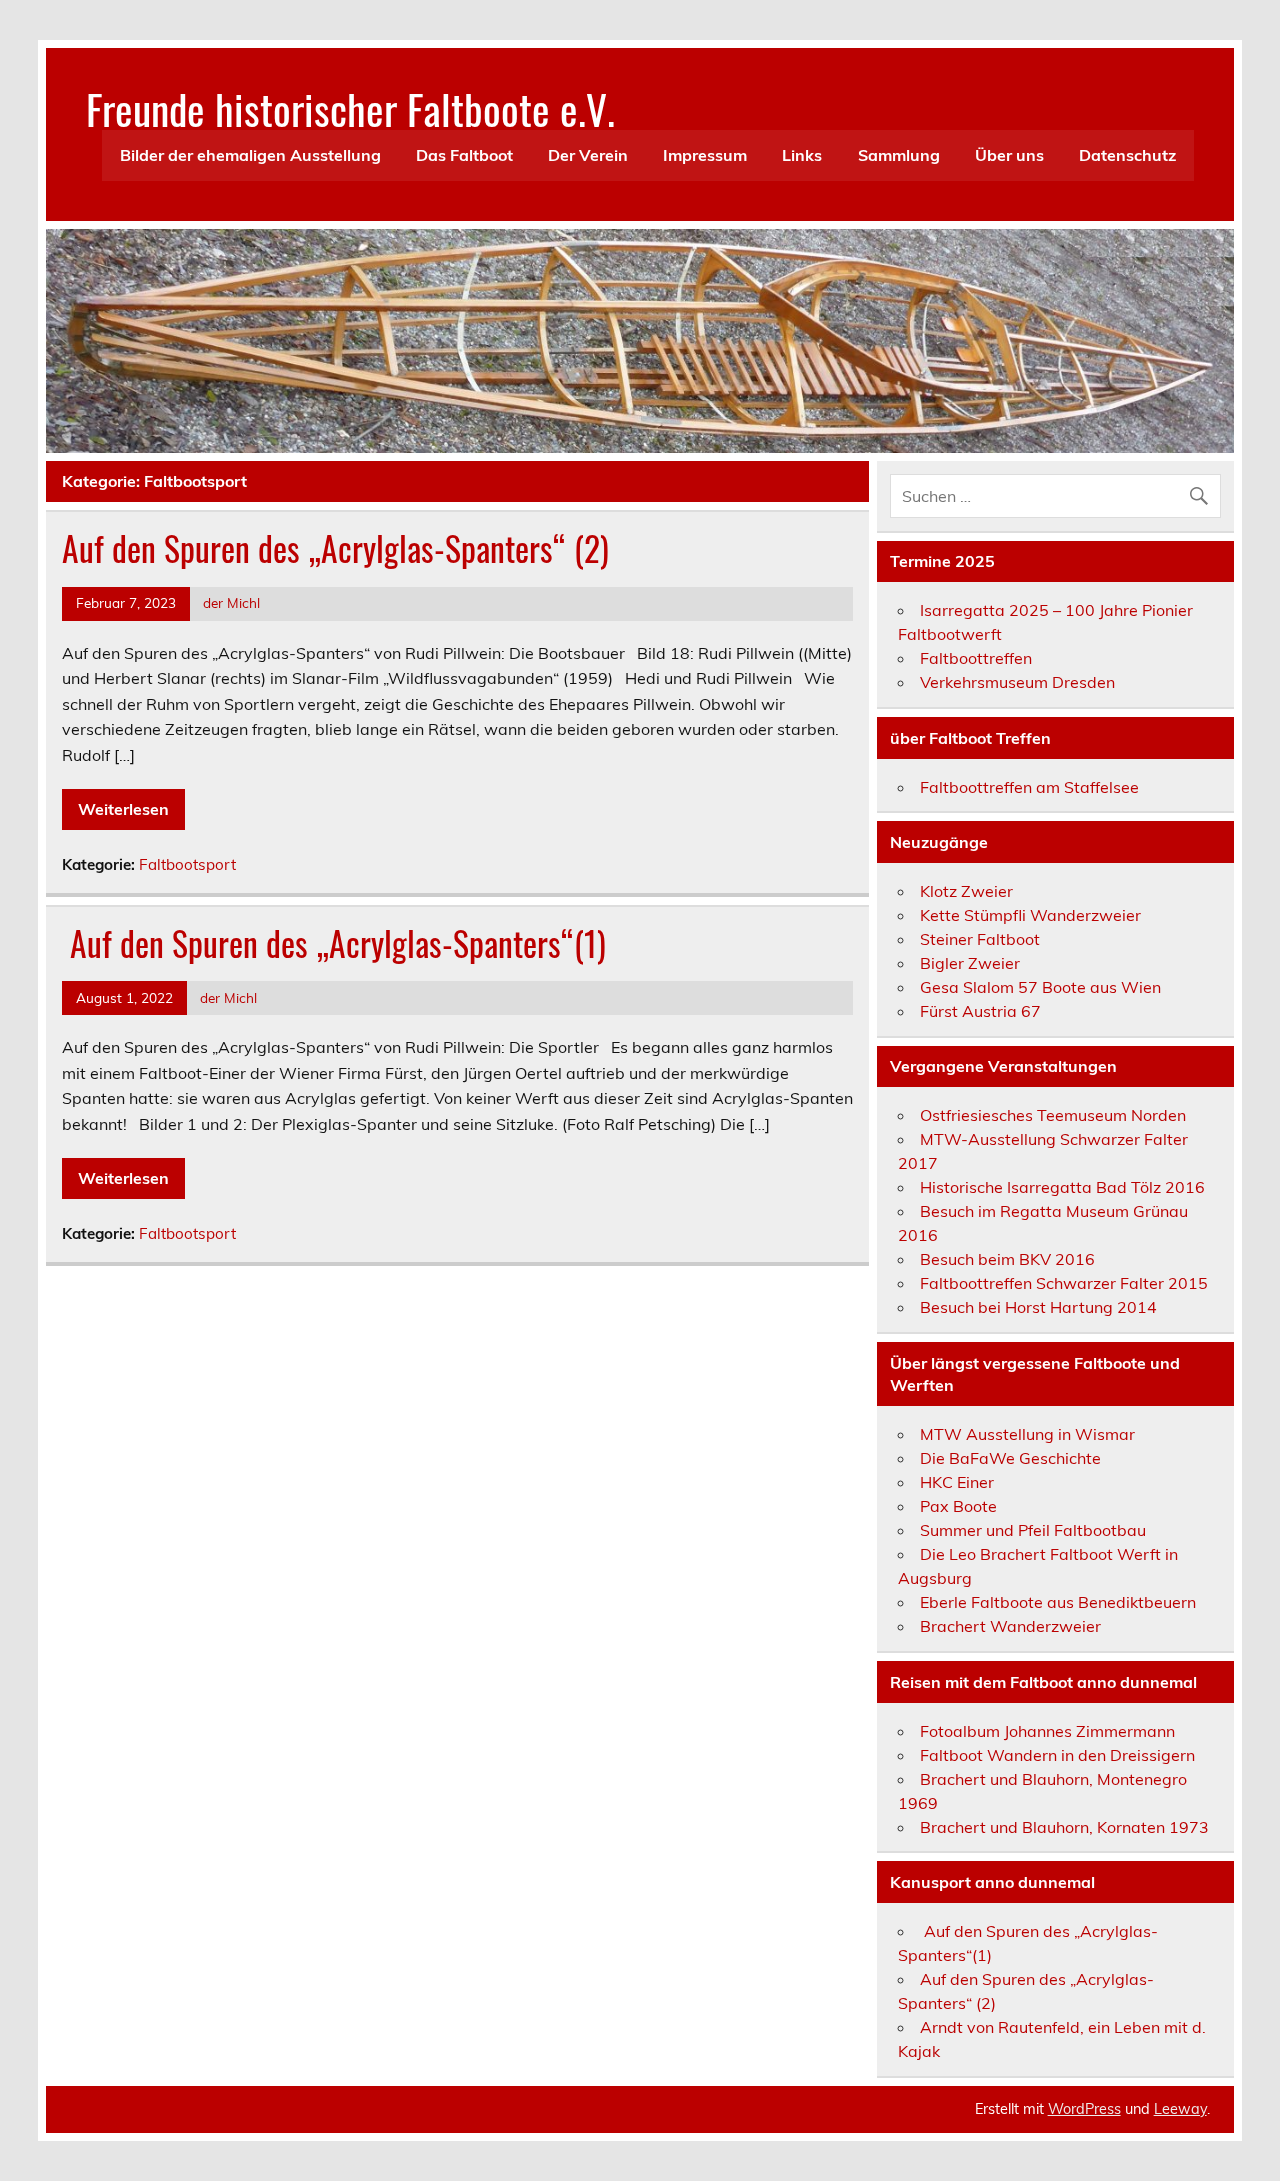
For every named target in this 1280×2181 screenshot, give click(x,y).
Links (802, 155)
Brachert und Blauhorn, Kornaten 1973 (1064, 1827)
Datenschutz (1127, 155)
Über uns (1009, 155)
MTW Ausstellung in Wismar (1027, 1434)
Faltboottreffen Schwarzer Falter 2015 (1064, 1283)
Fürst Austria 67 (980, 1011)
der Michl (231, 602)
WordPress (1084, 2109)
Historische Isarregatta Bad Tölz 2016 (1062, 1187)
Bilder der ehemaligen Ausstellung (250, 155)
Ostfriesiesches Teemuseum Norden (1053, 1115)
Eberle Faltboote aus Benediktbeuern (1058, 1602)
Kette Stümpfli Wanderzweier (1030, 915)
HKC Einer (957, 1482)
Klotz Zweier (966, 891)
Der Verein (588, 155)
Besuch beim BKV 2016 (1007, 1259)
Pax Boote (958, 1506)
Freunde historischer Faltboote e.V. (350, 108)
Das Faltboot (464, 155)
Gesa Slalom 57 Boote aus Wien (1040, 987)
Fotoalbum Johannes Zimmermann (1047, 1731)
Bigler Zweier (970, 963)
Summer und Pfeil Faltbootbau (1033, 1530)
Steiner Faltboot (980, 939)
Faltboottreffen (976, 658)
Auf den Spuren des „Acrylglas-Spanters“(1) (334, 943)
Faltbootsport (187, 864)
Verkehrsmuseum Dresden (1017, 682)
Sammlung (899, 155)
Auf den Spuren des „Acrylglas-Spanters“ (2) (335, 548)
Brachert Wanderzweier (1010, 1626)
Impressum (705, 155)
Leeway (1180, 2109)
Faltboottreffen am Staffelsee (1029, 787)
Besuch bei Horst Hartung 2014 (1038, 1307)
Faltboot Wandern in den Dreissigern (1057, 1755)
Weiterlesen (123, 809)
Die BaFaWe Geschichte (1010, 1458)
